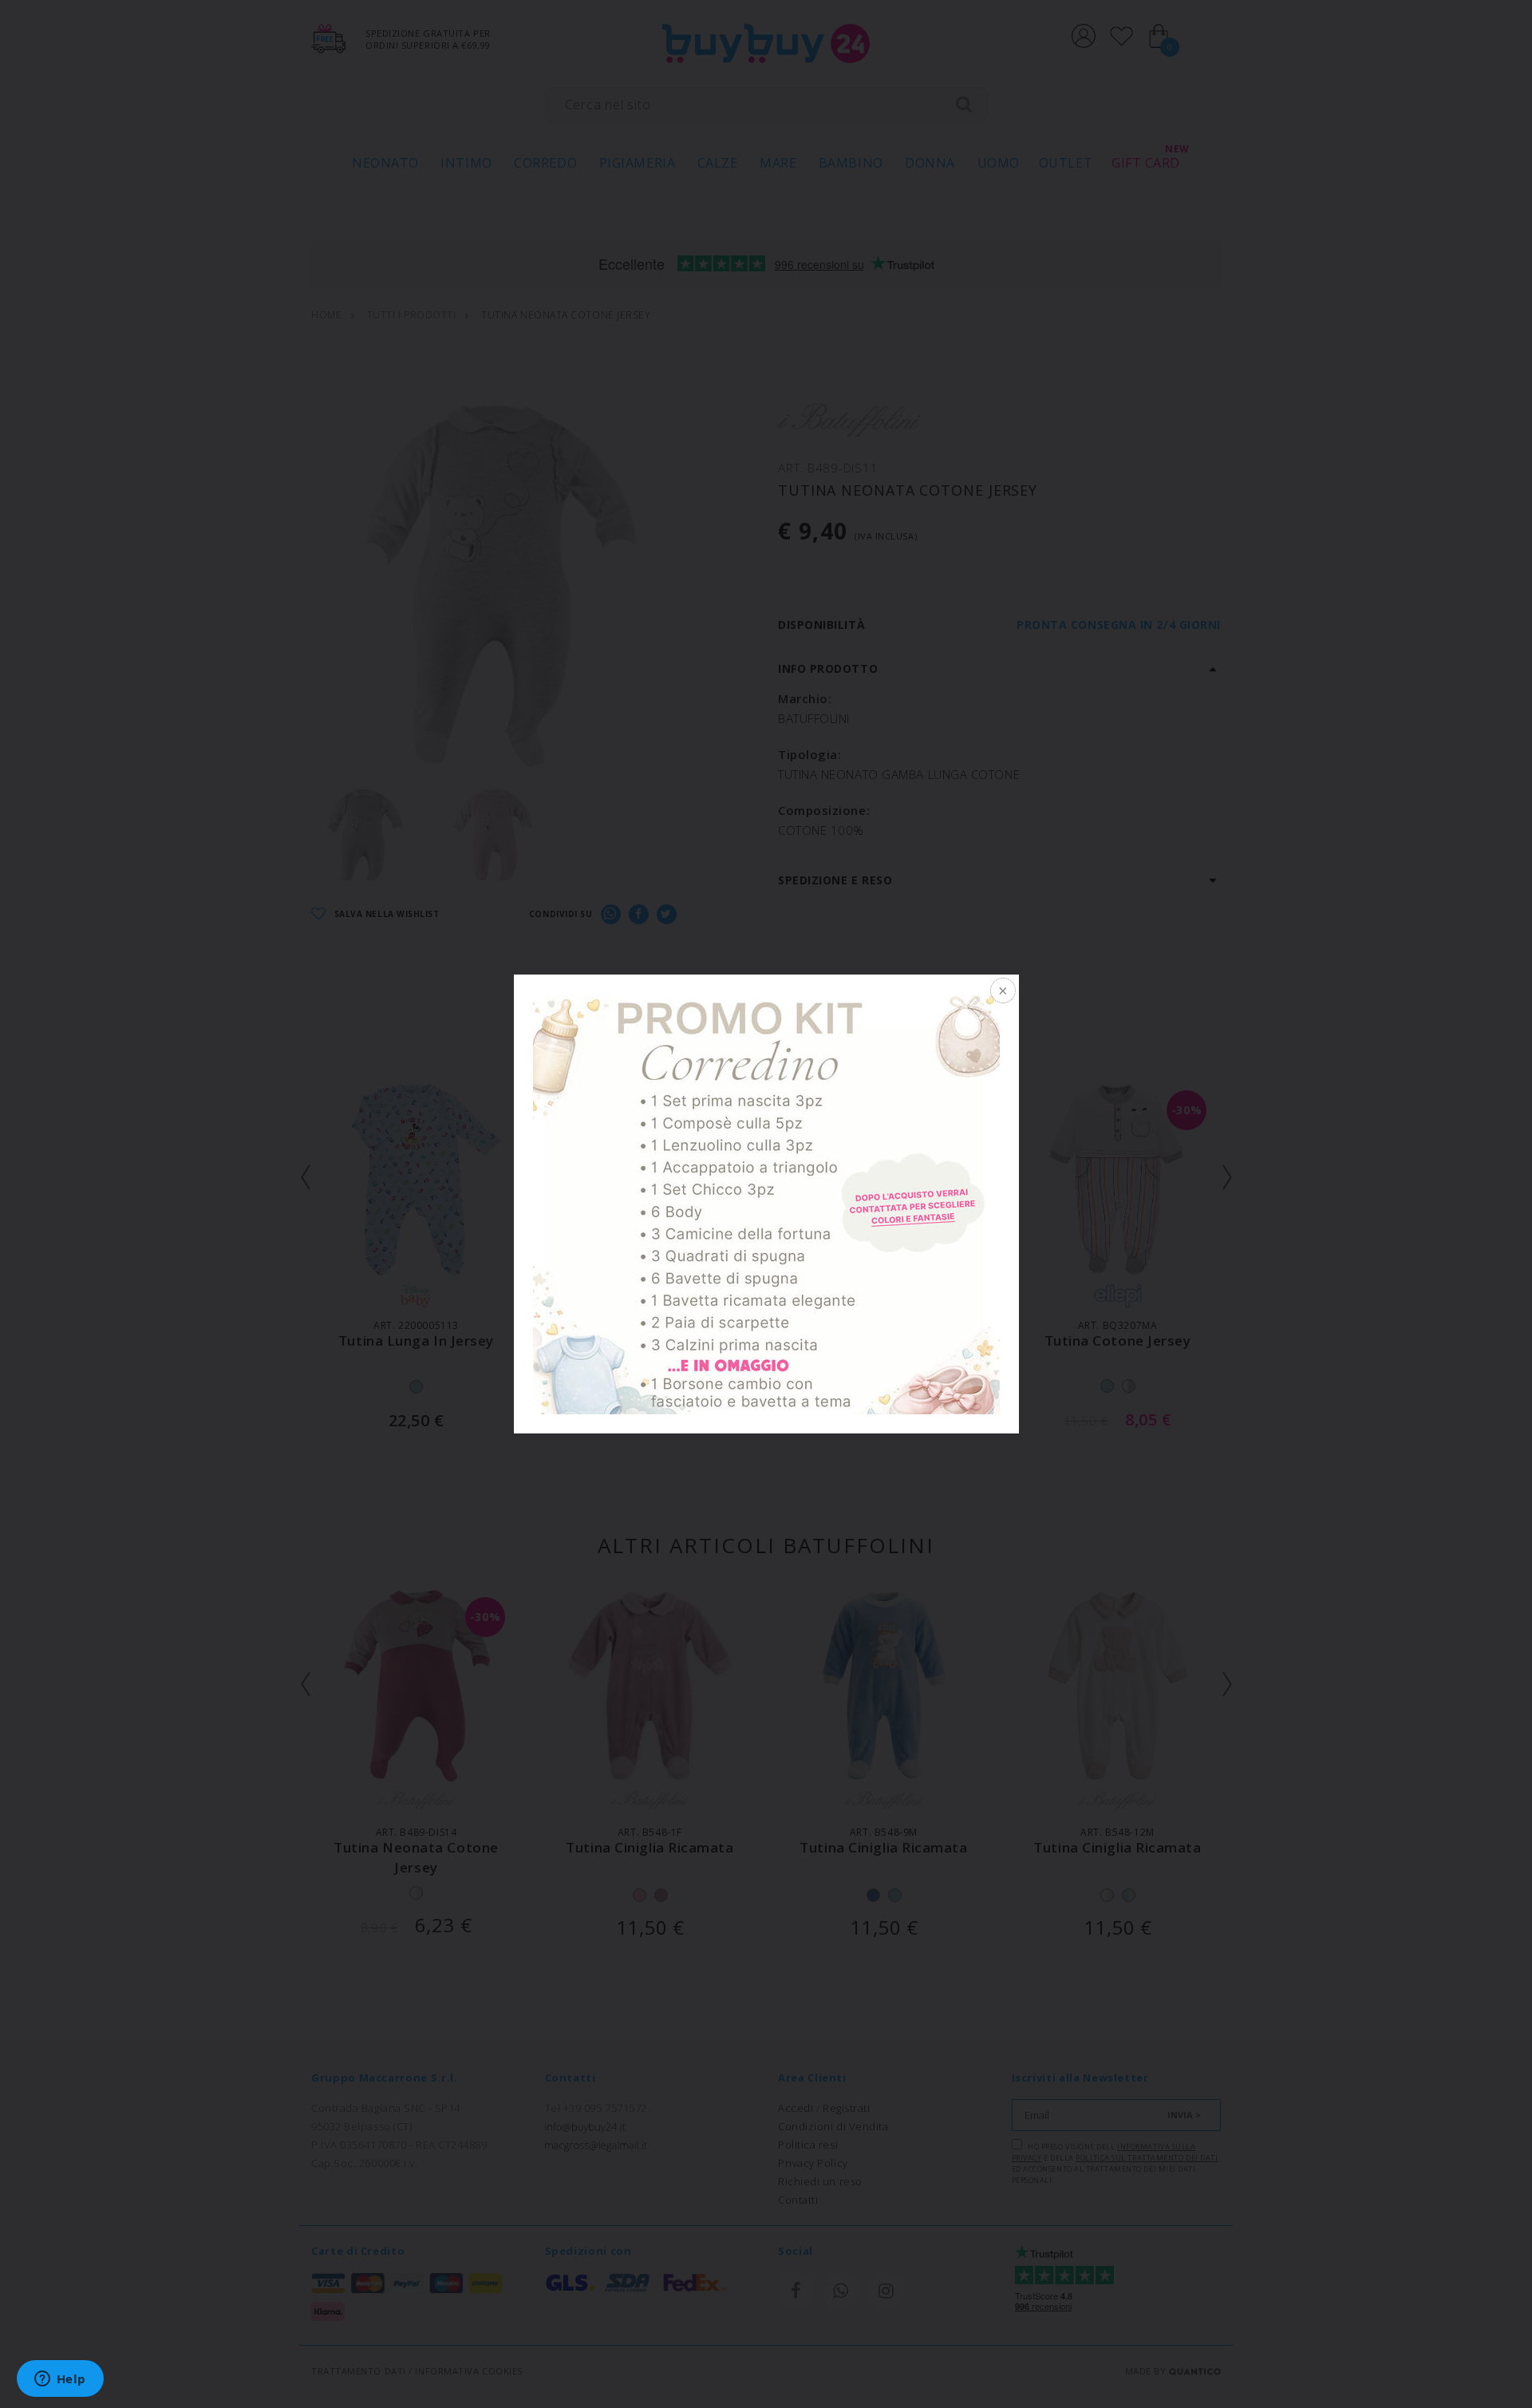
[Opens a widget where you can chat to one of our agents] (60, 2380)
